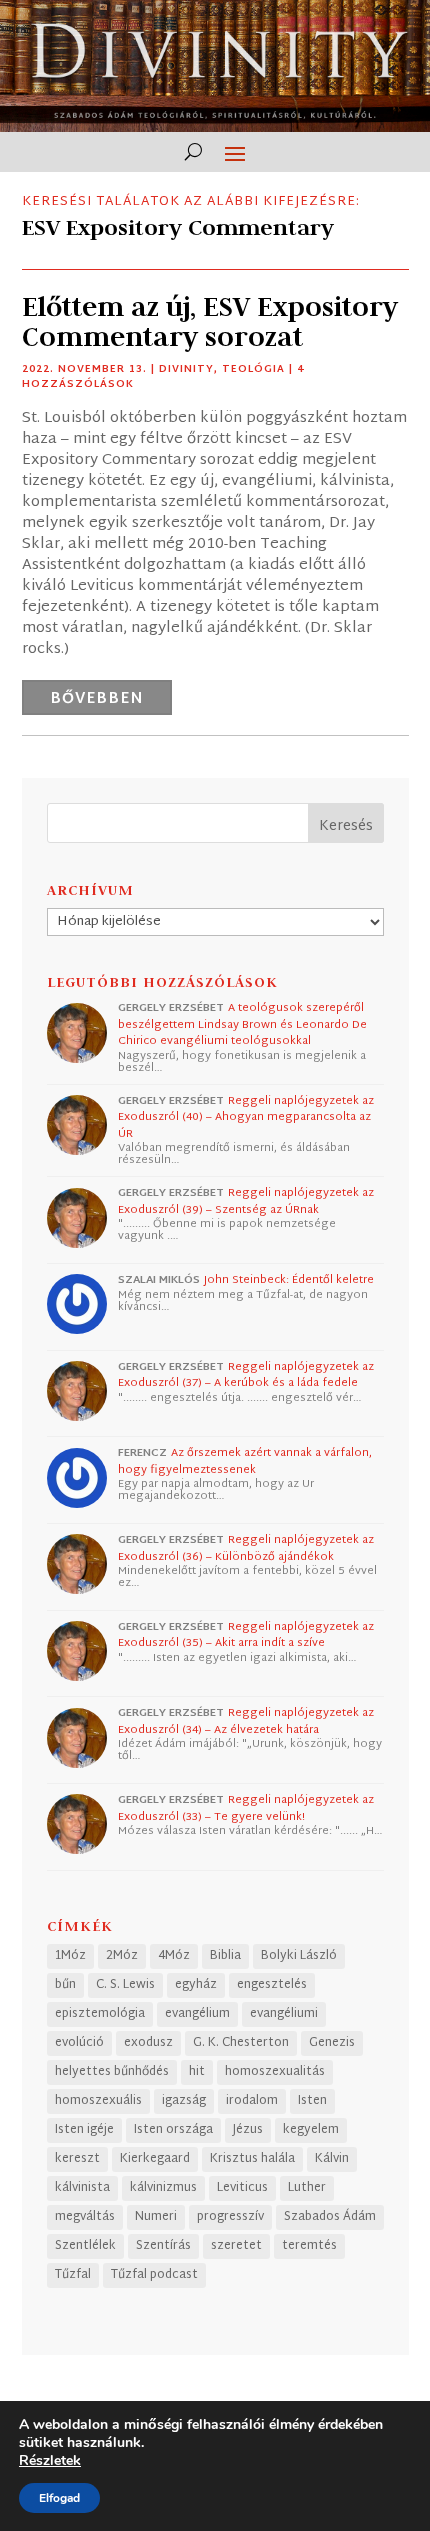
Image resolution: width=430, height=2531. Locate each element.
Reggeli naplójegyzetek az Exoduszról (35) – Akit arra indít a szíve (246, 1635)
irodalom (252, 2101)
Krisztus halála (252, 2159)
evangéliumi (284, 2014)
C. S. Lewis (125, 1985)
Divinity (186, 369)
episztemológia (100, 2014)
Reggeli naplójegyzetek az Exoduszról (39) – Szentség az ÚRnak (246, 1201)
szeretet (236, 2246)
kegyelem (311, 2130)
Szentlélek (85, 2246)
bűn (65, 1985)
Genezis (332, 2043)
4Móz (174, 1956)
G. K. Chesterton (241, 2043)
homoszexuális (98, 2101)
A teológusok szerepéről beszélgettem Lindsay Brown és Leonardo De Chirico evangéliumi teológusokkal (242, 1024)
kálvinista (82, 2188)
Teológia (253, 369)
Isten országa (173, 2130)
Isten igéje (84, 2130)
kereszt (77, 2159)
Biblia (225, 1956)
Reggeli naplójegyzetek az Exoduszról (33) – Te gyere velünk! (246, 1808)
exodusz (148, 2043)
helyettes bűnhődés (112, 2072)
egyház (196, 1985)
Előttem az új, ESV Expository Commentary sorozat (210, 321)
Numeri (156, 2217)
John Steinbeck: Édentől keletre (289, 1280)
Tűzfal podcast (154, 2275)
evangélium (197, 2014)
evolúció (79, 2043)
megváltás (85, 2217)
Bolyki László (299, 1956)
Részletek (50, 2461)
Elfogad (59, 2498)
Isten (312, 2101)
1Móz (70, 1956)
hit (197, 2072)
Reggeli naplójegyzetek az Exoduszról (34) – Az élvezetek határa (246, 1721)
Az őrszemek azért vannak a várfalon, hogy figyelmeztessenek (245, 1461)
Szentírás (163, 2246)
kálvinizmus (163, 2188)
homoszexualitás (275, 2072)
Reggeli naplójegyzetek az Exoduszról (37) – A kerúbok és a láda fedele (246, 1375)
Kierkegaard (155, 2159)
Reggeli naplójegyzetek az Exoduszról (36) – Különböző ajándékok (246, 1548)
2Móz (122, 1956)
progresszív (230, 2217)
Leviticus (242, 2188)
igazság (184, 2101)
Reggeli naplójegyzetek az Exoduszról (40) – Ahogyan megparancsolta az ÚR (246, 1117)
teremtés (309, 2246)
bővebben (97, 699)
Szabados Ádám (330, 2217)
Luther (307, 2188)
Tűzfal (73, 2275)
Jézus (248, 2130)
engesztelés (272, 1985)
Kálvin (332, 2159)
